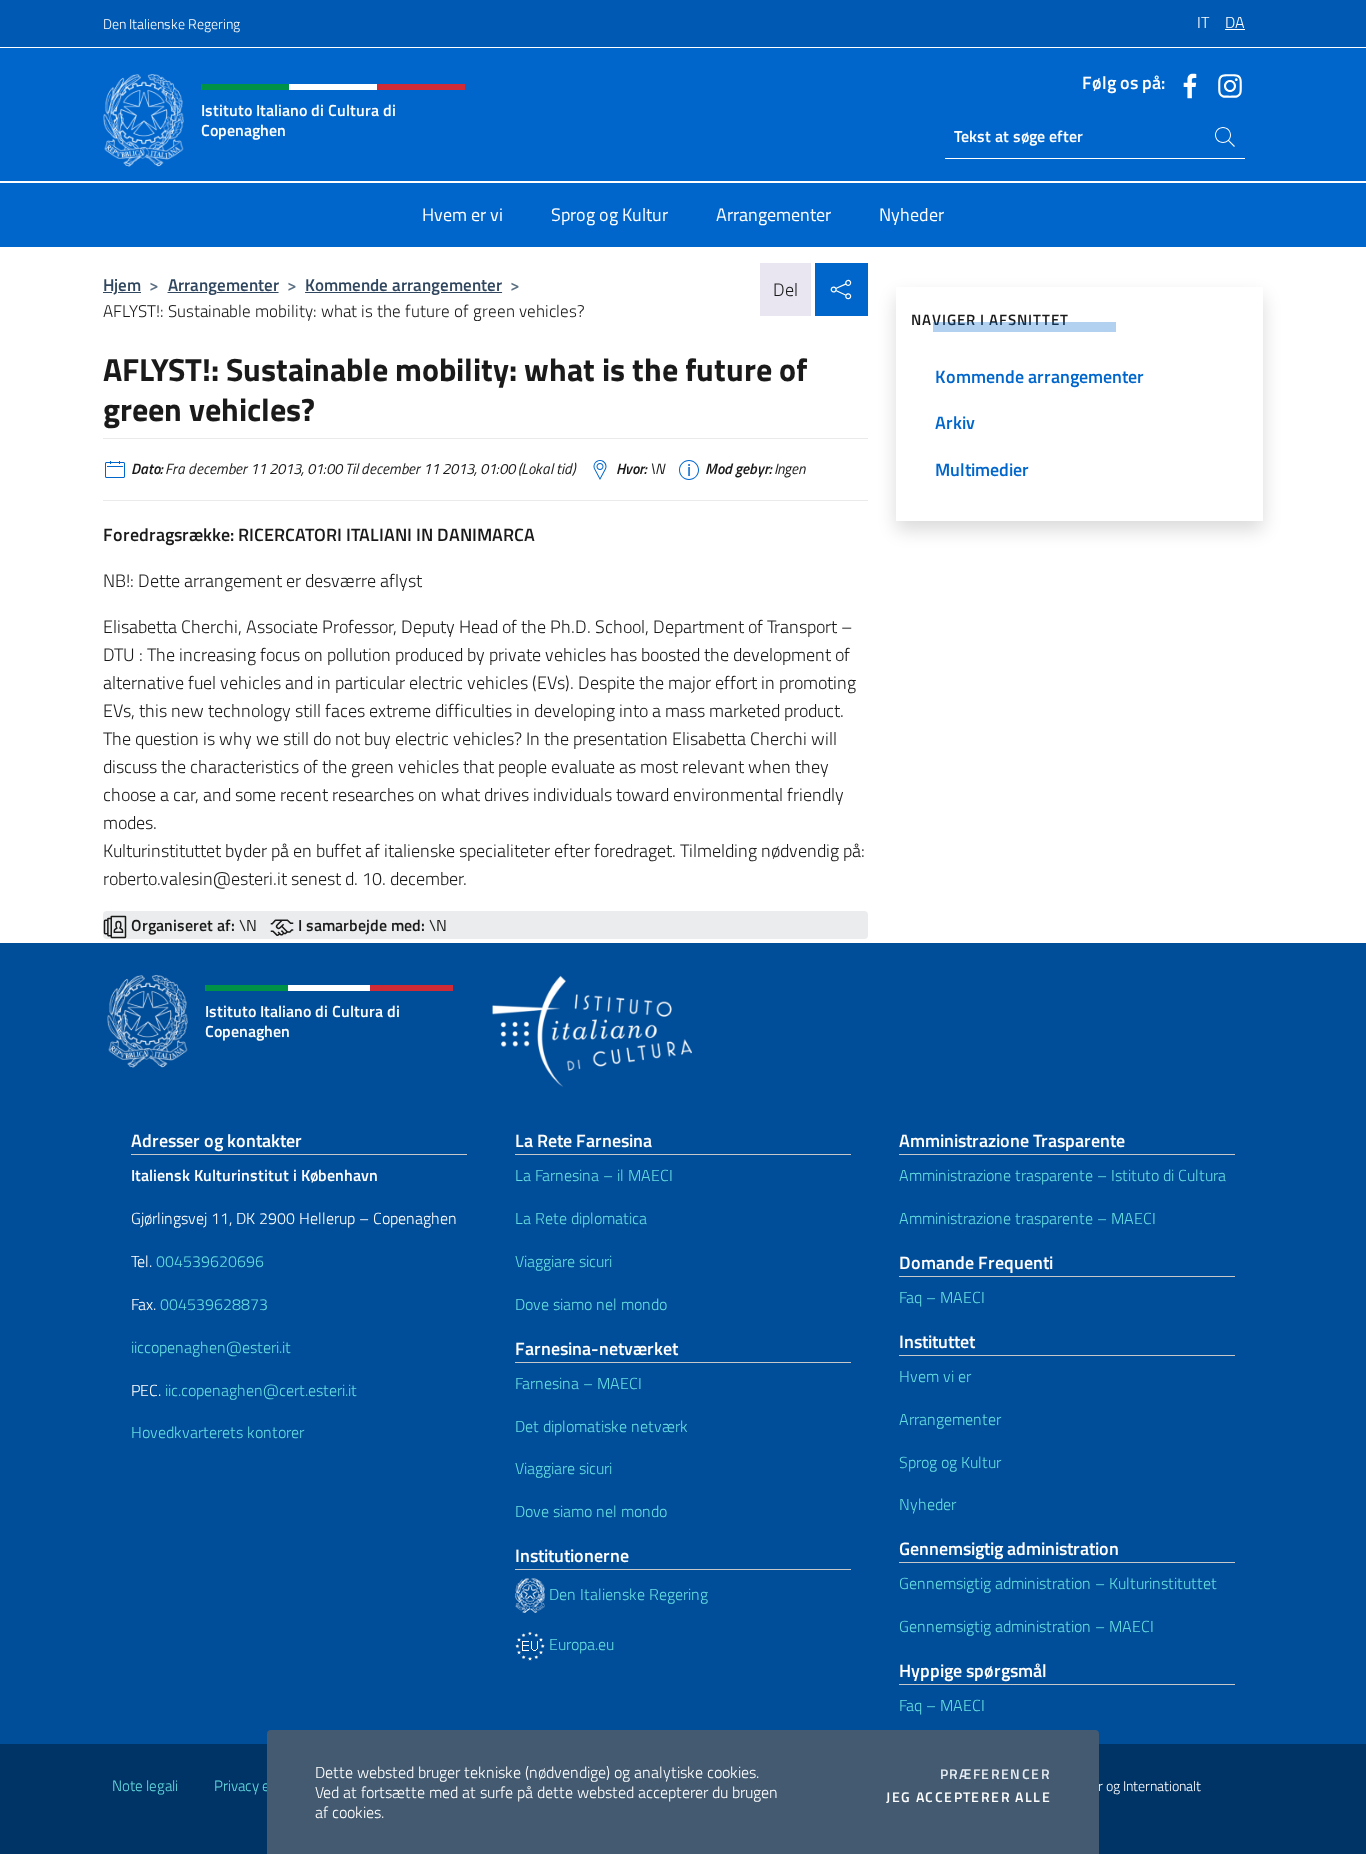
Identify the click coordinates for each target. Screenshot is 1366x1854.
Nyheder (927, 1504)
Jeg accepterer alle (968, 1797)
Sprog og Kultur (950, 1462)
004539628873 (214, 1304)
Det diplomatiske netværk (601, 1426)
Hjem (122, 284)
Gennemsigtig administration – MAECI (1026, 1626)
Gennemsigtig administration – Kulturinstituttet (1058, 1583)
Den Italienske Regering (171, 23)
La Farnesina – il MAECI (594, 1175)
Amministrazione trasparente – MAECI (1027, 1218)
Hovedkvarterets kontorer (217, 1432)
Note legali (145, 1785)
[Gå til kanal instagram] (1225, 84)
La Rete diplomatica (581, 1218)
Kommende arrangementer (403, 284)
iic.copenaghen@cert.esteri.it (261, 1390)
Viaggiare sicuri (563, 1261)
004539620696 (210, 1261)
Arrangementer (223, 284)
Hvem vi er (935, 1376)
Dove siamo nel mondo (591, 1304)
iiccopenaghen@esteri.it (211, 1347)
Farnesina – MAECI (578, 1383)
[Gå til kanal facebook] (1185, 84)
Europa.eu (579, 1644)
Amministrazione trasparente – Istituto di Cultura (1062, 1175)
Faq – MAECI (942, 1297)
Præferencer (995, 1774)
